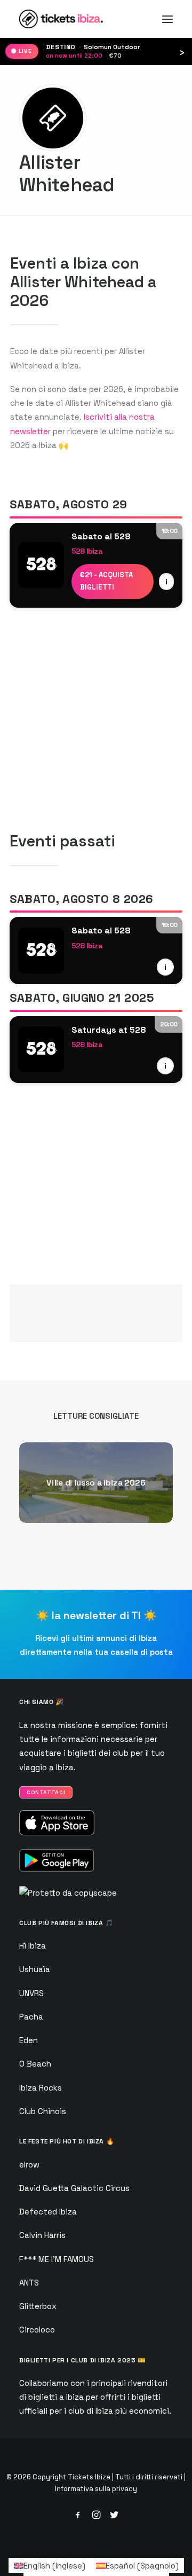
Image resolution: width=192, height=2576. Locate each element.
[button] (167, 19)
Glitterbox (38, 2306)
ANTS (29, 2283)
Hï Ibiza (33, 1946)
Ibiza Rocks (41, 2088)
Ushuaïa (35, 1969)
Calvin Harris (42, 2235)
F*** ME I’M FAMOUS (57, 2259)
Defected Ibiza (48, 2212)
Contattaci (46, 1793)
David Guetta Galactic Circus (74, 2188)
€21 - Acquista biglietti (106, 581)
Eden (29, 2040)
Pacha (31, 2017)
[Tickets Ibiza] (63, 19)
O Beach (35, 2064)
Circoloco (37, 2330)
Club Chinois (43, 2111)
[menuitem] (50, 2565)
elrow (29, 2165)
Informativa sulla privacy (96, 2489)
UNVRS (31, 1993)
